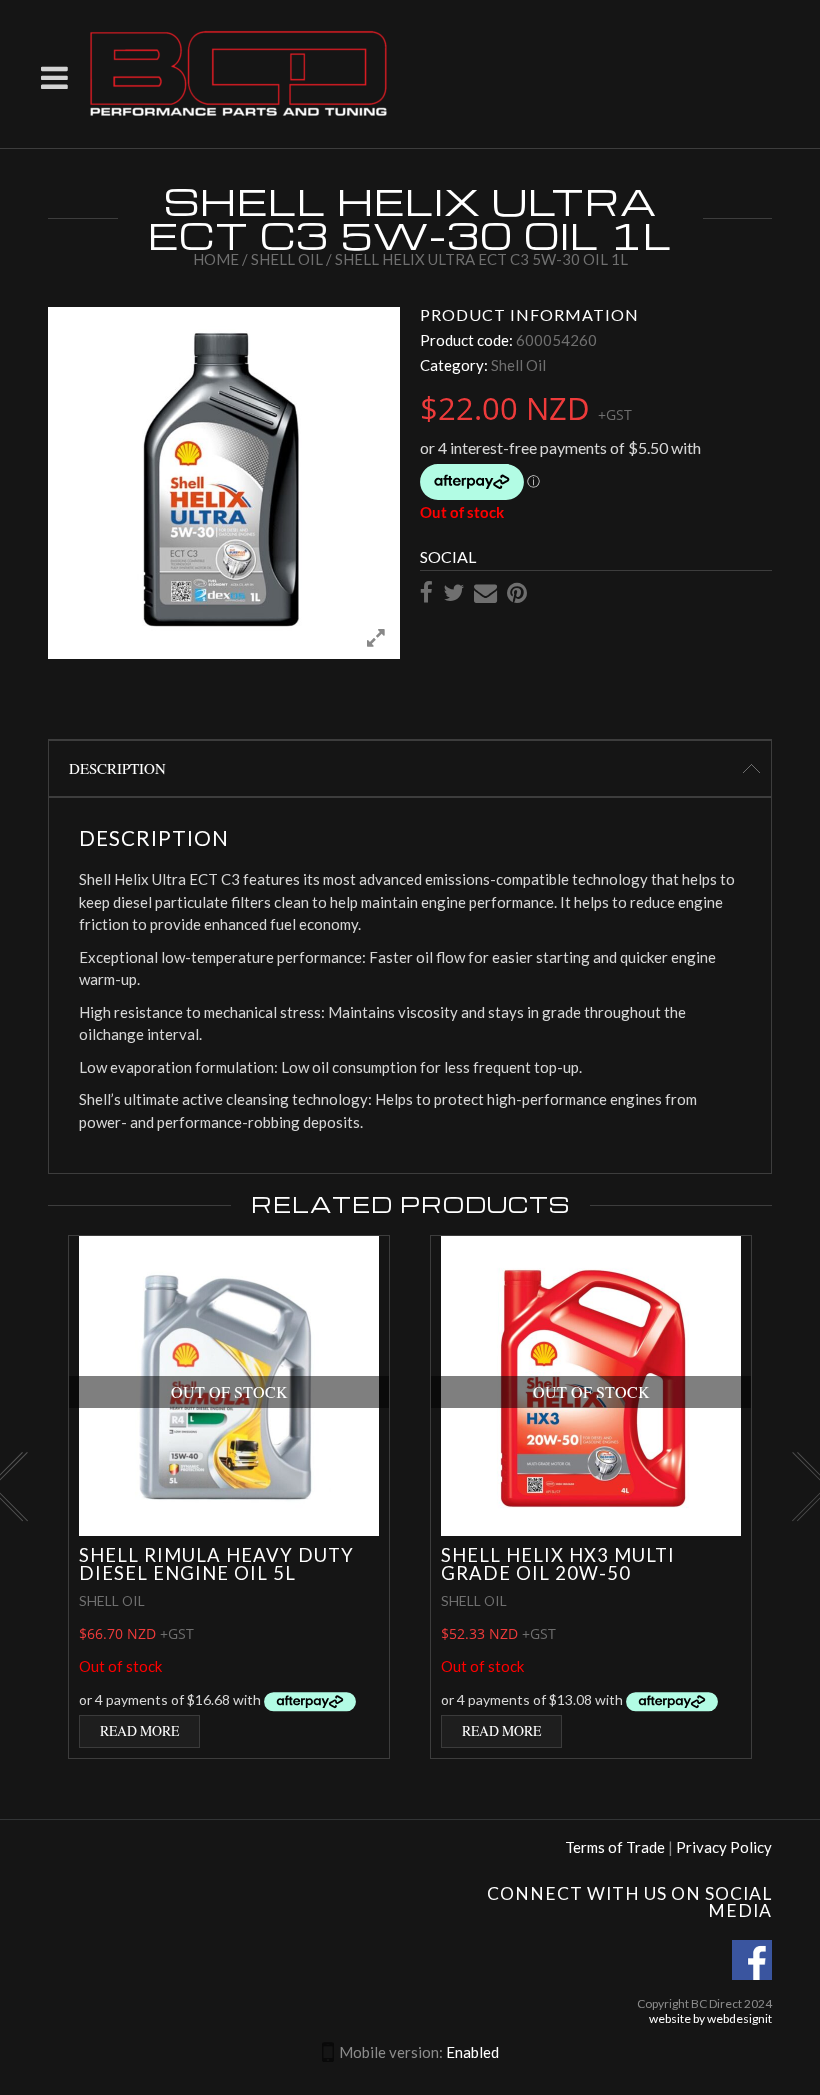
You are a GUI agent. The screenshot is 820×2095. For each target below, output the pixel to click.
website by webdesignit (710, 2018)
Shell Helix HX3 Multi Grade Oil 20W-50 (558, 1564)
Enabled (472, 2052)
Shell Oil (287, 259)
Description (117, 768)
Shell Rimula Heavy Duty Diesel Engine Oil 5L (216, 1564)
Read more (139, 1730)
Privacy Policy (724, 1847)
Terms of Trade (615, 1847)
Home (216, 259)
